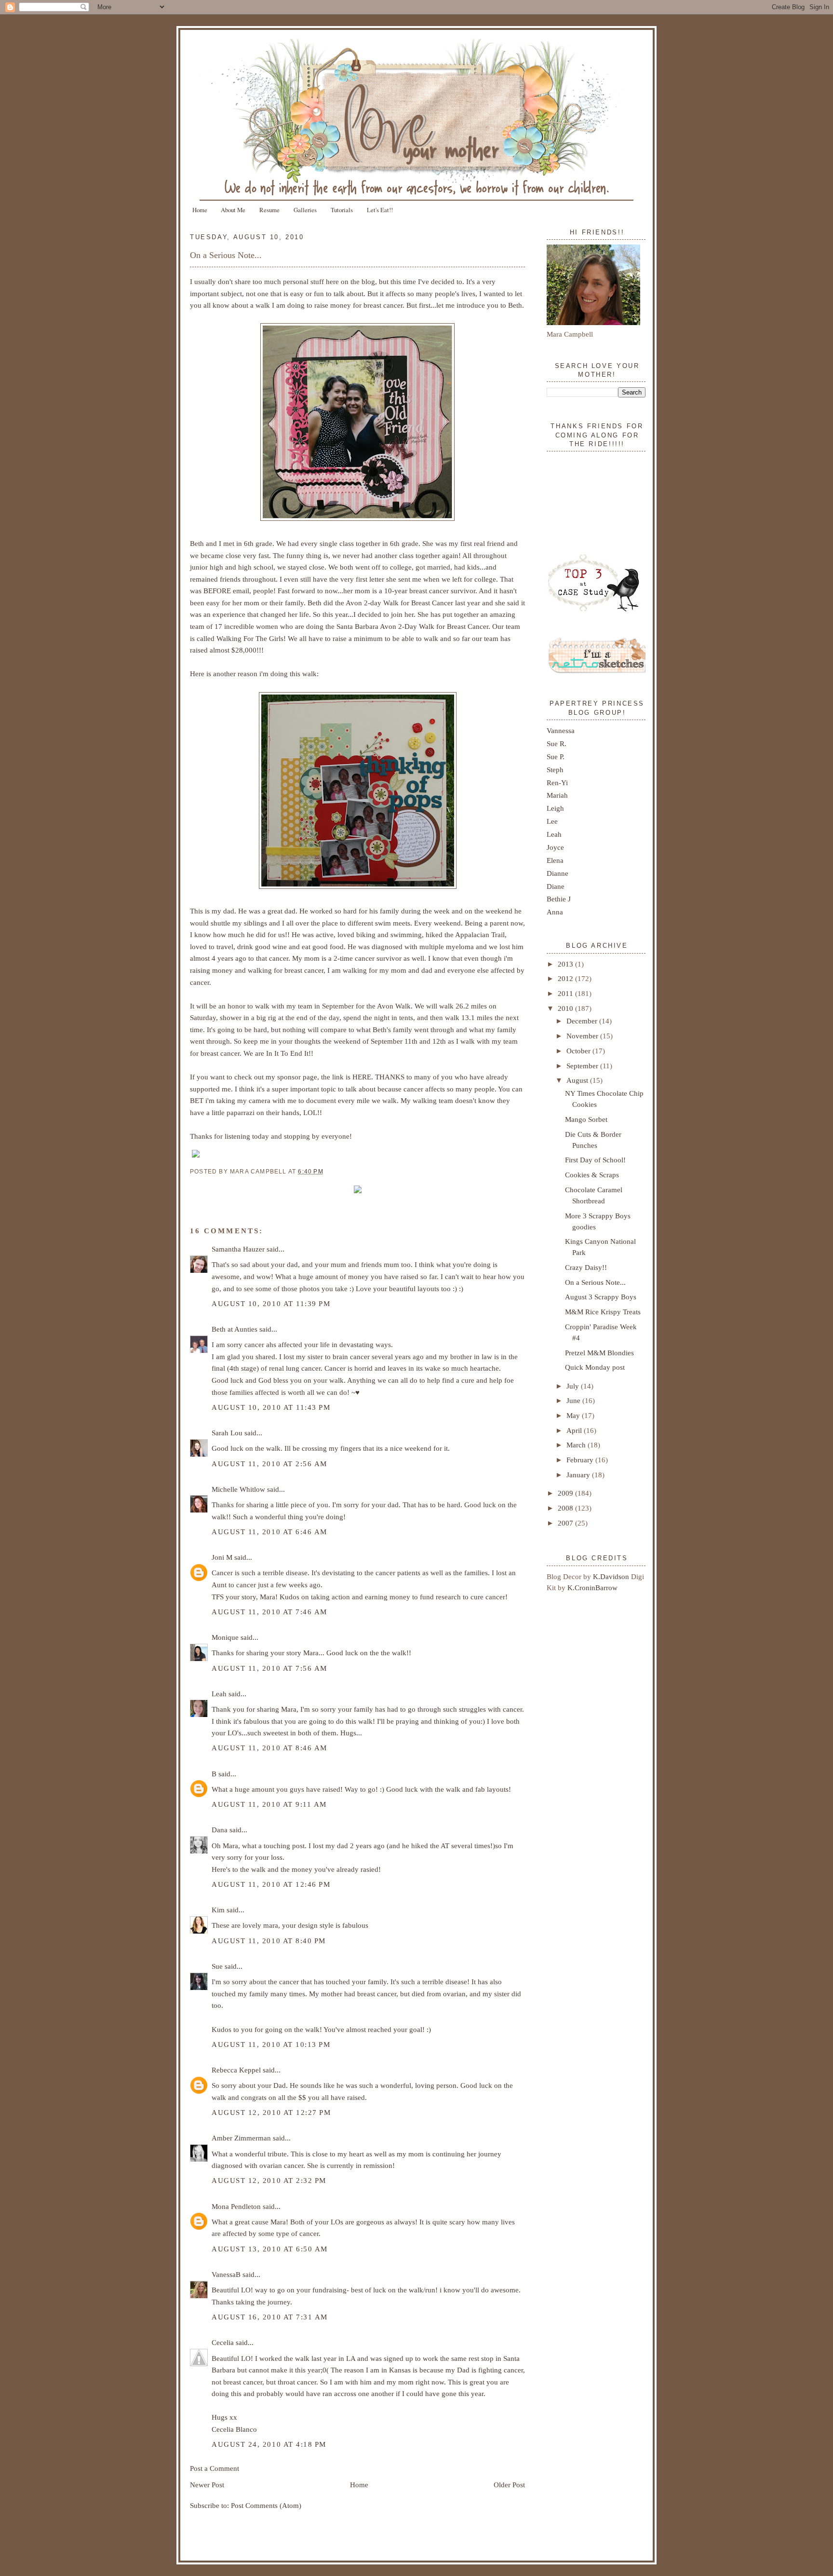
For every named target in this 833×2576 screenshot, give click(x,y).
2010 (566, 1008)
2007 (566, 1523)
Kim (218, 1910)
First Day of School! (595, 1160)
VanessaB (226, 2274)
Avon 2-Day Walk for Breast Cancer (434, 626)
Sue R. (557, 743)
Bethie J (559, 899)
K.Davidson (612, 1576)
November (583, 1036)
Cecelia (223, 2342)
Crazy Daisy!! (586, 1267)
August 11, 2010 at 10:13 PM (271, 2044)
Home (200, 210)
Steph (555, 770)
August (578, 1080)
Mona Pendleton (236, 2206)
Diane (556, 886)
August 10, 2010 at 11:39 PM (271, 1303)
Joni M (222, 1557)
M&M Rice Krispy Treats (603, 1312)
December (583, 1021)
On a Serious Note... (226, 255)
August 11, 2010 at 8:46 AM (269, 1748)
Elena (555, 860)
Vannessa (561, 730)
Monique (225, 1637)
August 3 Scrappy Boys (601, 1297)
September (583, 1066)
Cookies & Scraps (592, 1175)
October (579, 1051)
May (574, 1415)
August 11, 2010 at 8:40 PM (269, 1941)
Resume (269, 210)
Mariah (557, 795)
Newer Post (207, 2485)
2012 (566, 978)
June (574, 1400)
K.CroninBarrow (592, 1588)
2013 (566, 964)
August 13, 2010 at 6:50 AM (270, 2249)
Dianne (558, 873)
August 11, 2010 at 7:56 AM (269, 1668)
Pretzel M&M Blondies (599, 1353)
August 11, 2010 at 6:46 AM (269, 1532)
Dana (220, 1830)
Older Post (509, 2485)
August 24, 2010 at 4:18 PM (269, 2444)
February (581, 1460)
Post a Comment (215, 2468)
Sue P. (556, 756)
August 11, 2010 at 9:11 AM (269, 1804)
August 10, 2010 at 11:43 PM (271, 1407)
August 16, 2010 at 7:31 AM (270, 2317)
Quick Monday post (595, 1367)
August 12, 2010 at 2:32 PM (269, 2180)
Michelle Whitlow (238, 1489)
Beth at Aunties (235, 1329)
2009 (566, 1493)
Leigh (555, 808)
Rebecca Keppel (236, 2070)
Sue (217, 1966)
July (574, 1386)
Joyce (555, 847)
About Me (233, 210)
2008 (566, 1508)
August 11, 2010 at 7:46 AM (269, 1612)
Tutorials (342, 210)
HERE (362, 1077)
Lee (552, 821)
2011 (566, 993)
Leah (219, 1694)
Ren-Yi (557, 783)
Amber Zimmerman (241, 2138)
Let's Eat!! (380, 210)
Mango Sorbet (586, 1119)
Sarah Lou (227, 1433)
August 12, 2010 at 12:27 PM (271, 2112)
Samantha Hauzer (238, 1249)
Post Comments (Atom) (266, 2505)
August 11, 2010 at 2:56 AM (269, 1464)
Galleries (305, 210)
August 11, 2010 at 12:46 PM (271, 1884)
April (575, 1430)
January (579, 1475)
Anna (555, 912)
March (577, 1445)
